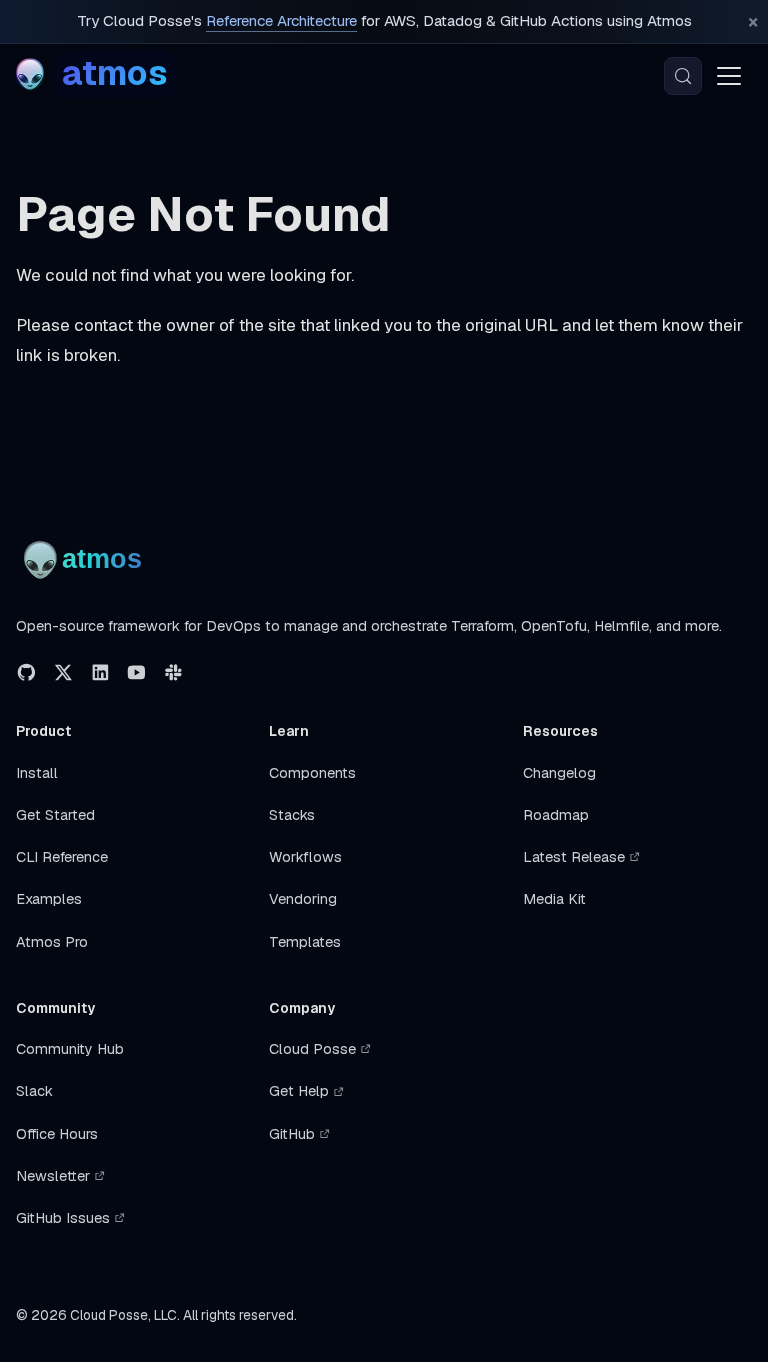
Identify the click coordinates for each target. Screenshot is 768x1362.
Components (312, 773)
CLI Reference (62, 857)
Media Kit (554, 899)
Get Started (55, 815)
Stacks (292, 815)
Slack (34, 1091)
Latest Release (574, 857)
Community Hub (70, 1049)
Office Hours (57, 1134)
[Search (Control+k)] (683, 76)
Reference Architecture (281, 21)
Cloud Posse (312, 1049)
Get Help (299, 1091)
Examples (49, 899)
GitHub (292, 1134)
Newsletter (53, 1176)
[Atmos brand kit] (86, 560)
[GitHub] (26, 672)
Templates (305, 942)
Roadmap (556, 815)
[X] (63, 672)
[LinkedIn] (100, 672)
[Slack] (173, 672)
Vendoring (303, 899)
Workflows (305, 857)
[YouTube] (136, 672)
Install (37, 773)
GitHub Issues (63, 1218)
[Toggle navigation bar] (729, 76)
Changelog (559, 773)
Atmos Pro (52, 942)
